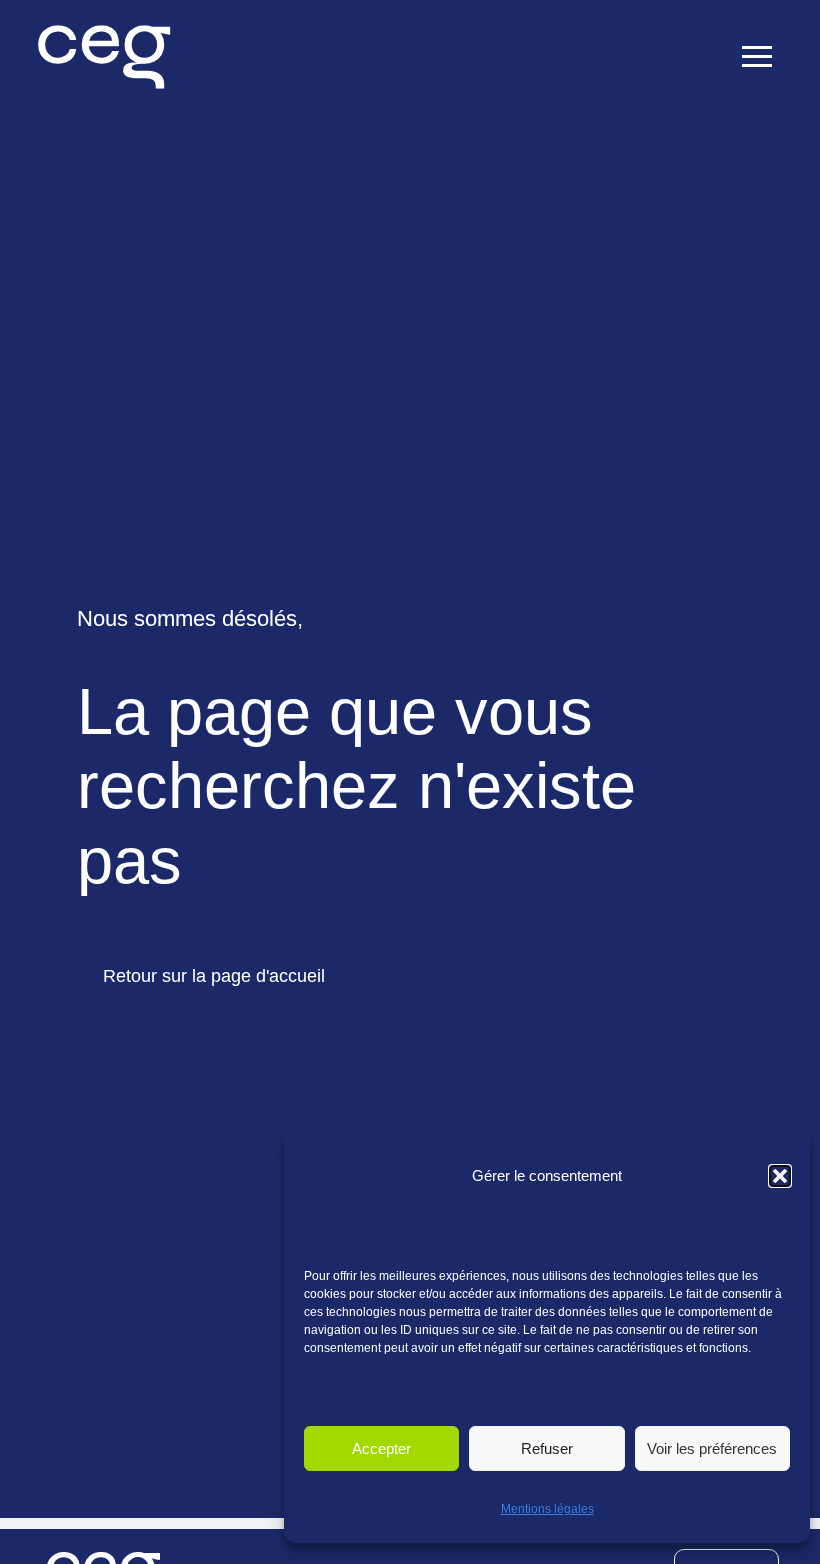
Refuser (547, 1448)
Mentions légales (547, 1509)
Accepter (381, 1448)
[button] (780, 1176)
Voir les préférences (712, 1448)
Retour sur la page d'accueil (214, 976)
